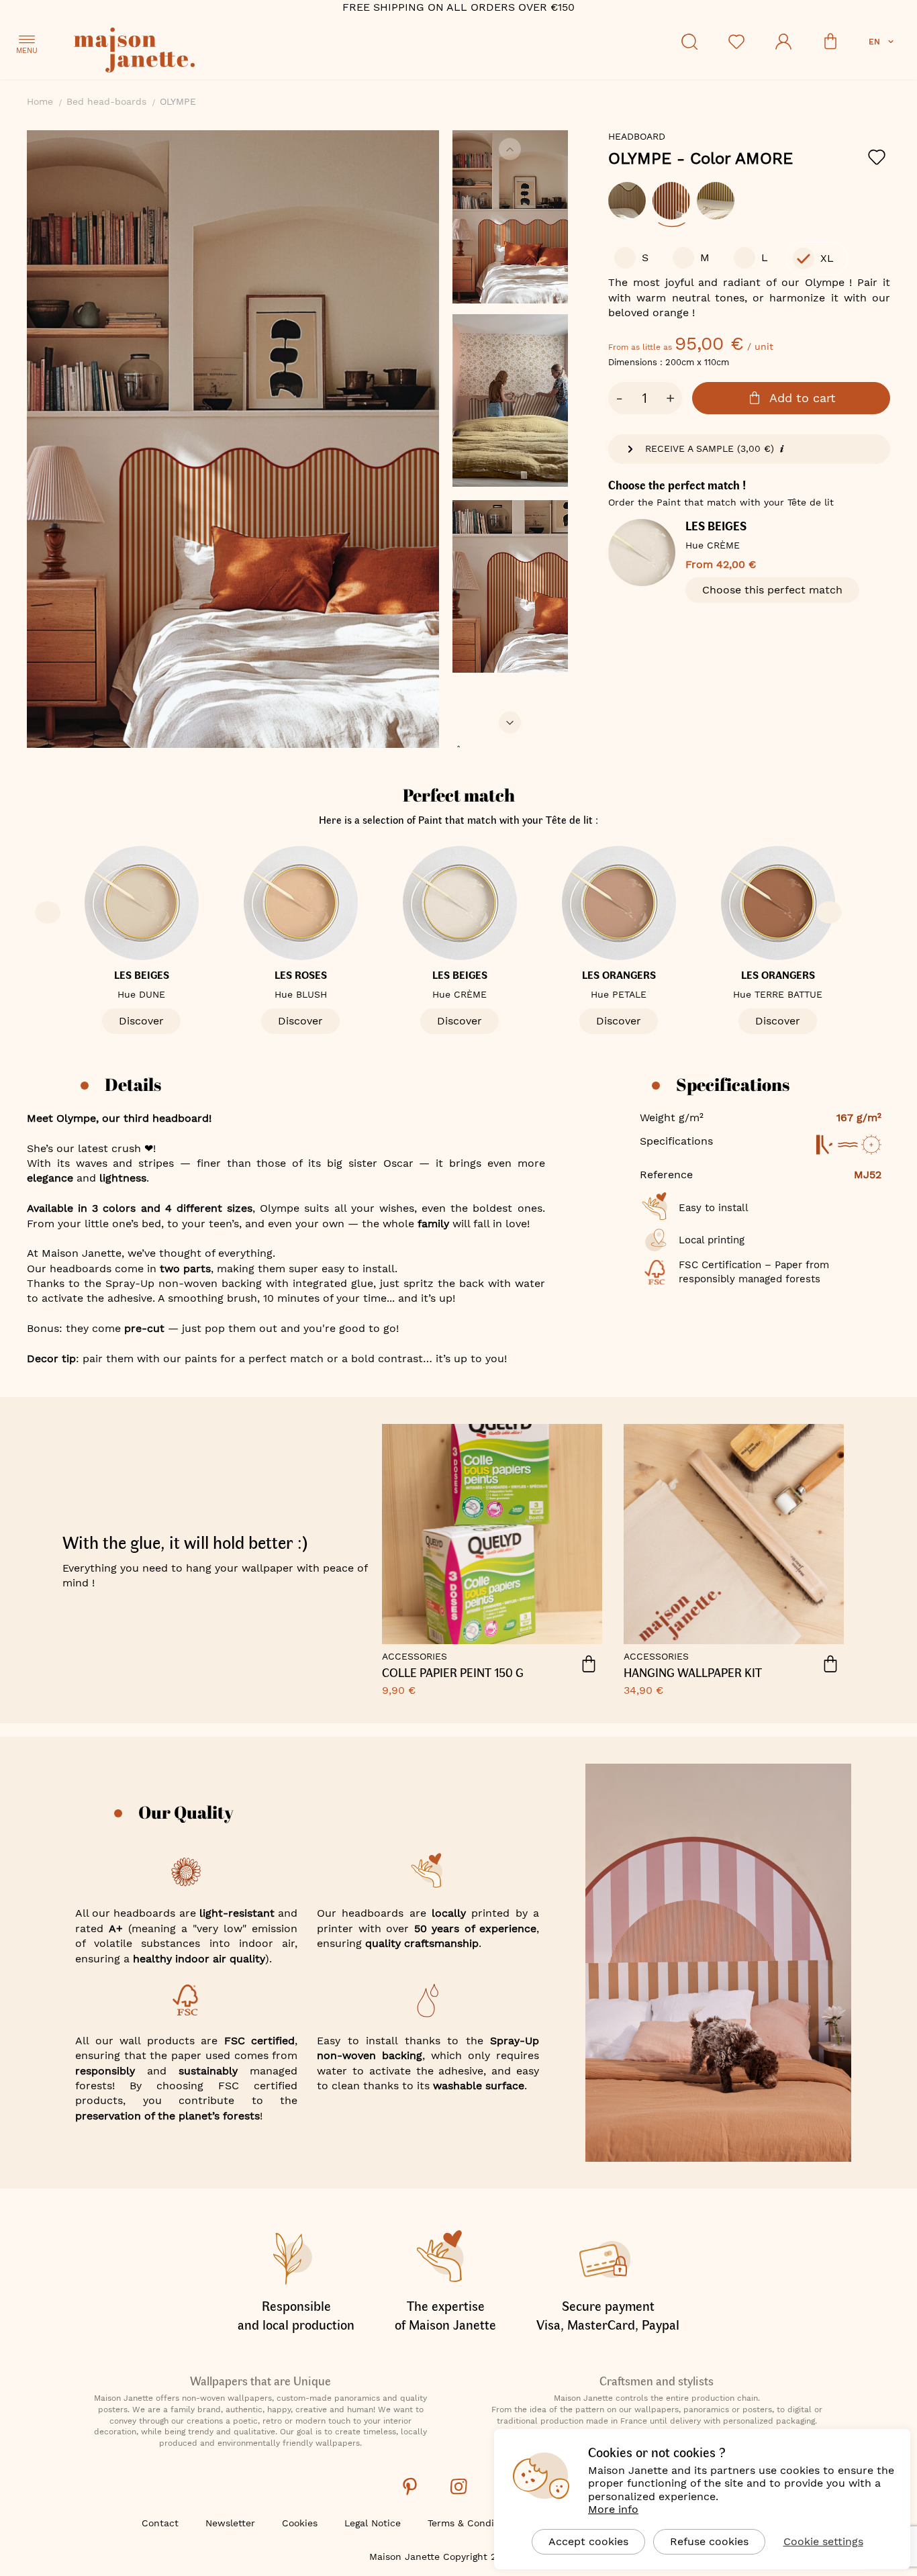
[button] (882, 42)
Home (40, 101)
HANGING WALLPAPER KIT (693, 1673)
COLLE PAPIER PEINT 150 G (453, 1673)
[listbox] (749, 207)
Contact (160, 2523)
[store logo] (195, 52)
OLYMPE (701, 158)
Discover (141, 1021)
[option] (627, 201)
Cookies (300, 2523)
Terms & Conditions (472, 2523)
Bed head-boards (106, 101)
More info (613, 2509)
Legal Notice (373, 2523)
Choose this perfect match (772, 590)
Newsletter (230, 2523)
